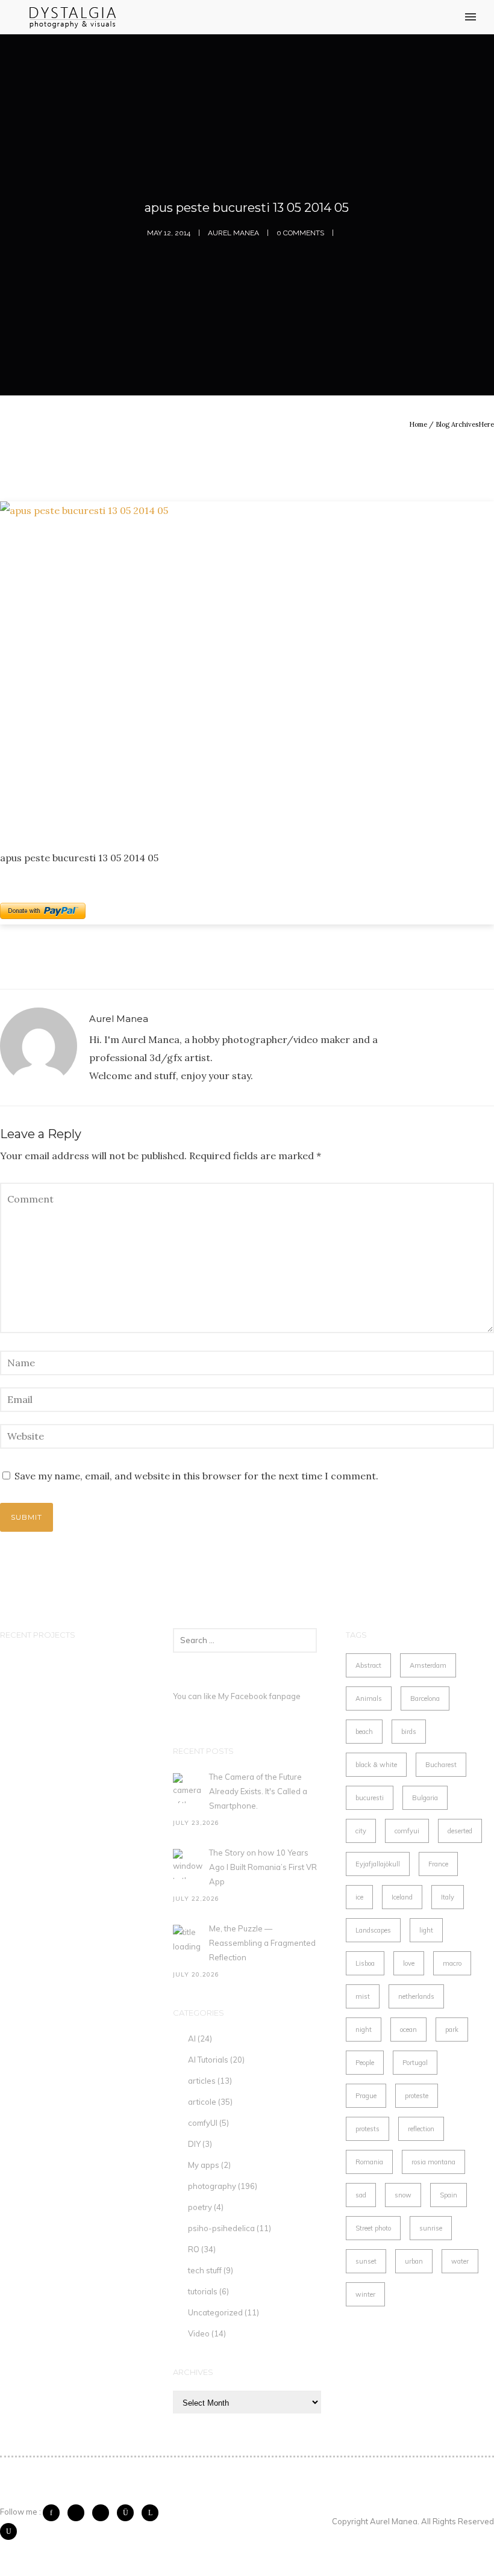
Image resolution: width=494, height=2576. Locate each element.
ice (359, 1897)
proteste (417, 2096)
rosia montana (433, 2162)
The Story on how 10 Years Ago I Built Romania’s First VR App (263, 1867)
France (438, 1864)
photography (212, 2186)
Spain (449, 2195)
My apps (204, 2165)
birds (409, 1732)
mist (363, 1996)
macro (452, 1963)
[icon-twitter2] (79, 2513)
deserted (460, 1831)
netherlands (416, 1996)
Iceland (402, 1897)
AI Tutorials (208, 2060)
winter (365, 2294)
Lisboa (365, 1963)
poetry (200, 2207)
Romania (369, 2162)
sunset (366, 2261)
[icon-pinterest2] (104, 2513)
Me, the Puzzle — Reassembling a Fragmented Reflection (262, 1943)
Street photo (373, 2228)
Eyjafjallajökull (378, 1864)
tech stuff (205, 2270)
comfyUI (203, 2123)
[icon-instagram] (128, 2513)
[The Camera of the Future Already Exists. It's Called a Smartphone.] (188, 1788)
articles (202, 2081)
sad (361, 2195)
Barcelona (425, 1698)
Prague (366, 2096)
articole (202, 2102)
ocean (408, 2030)
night (364, 2030)
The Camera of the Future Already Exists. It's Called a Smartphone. (258, 1791)
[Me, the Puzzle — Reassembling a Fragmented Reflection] (188, 1940)
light (426, 1930)
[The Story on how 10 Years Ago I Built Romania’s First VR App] (188, 1864)
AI (192, 2039)
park (452, 2030)
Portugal (415, 2063)
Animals (369, 1698)
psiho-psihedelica (221, 2228)
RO (194, 2249)
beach (364, 1732)
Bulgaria (425, 1798)
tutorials (203, 2291)
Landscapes (373, 1930)
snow (403, 2195)
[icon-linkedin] (153, 2513)
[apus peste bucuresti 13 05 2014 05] (247, 666)
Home (418, 424)
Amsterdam (428, 1665)
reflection (421, 2129)
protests (367, 2129)
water (460, 2261)
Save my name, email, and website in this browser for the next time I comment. (196, 1476)
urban (414, 2261)
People (365, 2063)
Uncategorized (215, 2312)
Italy (448, 1897)
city (361, 1831)
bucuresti (370, 1798)
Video (199, 2333)
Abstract (368, 1665)
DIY (194, 2144)
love (409, 1963)
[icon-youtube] (8, 2531)
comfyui (407, 1831)
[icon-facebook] (54, 2513)
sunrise (431, 2228)
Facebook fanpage (266, 1696)
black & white (376, 1765)
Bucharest (441, 1765)
